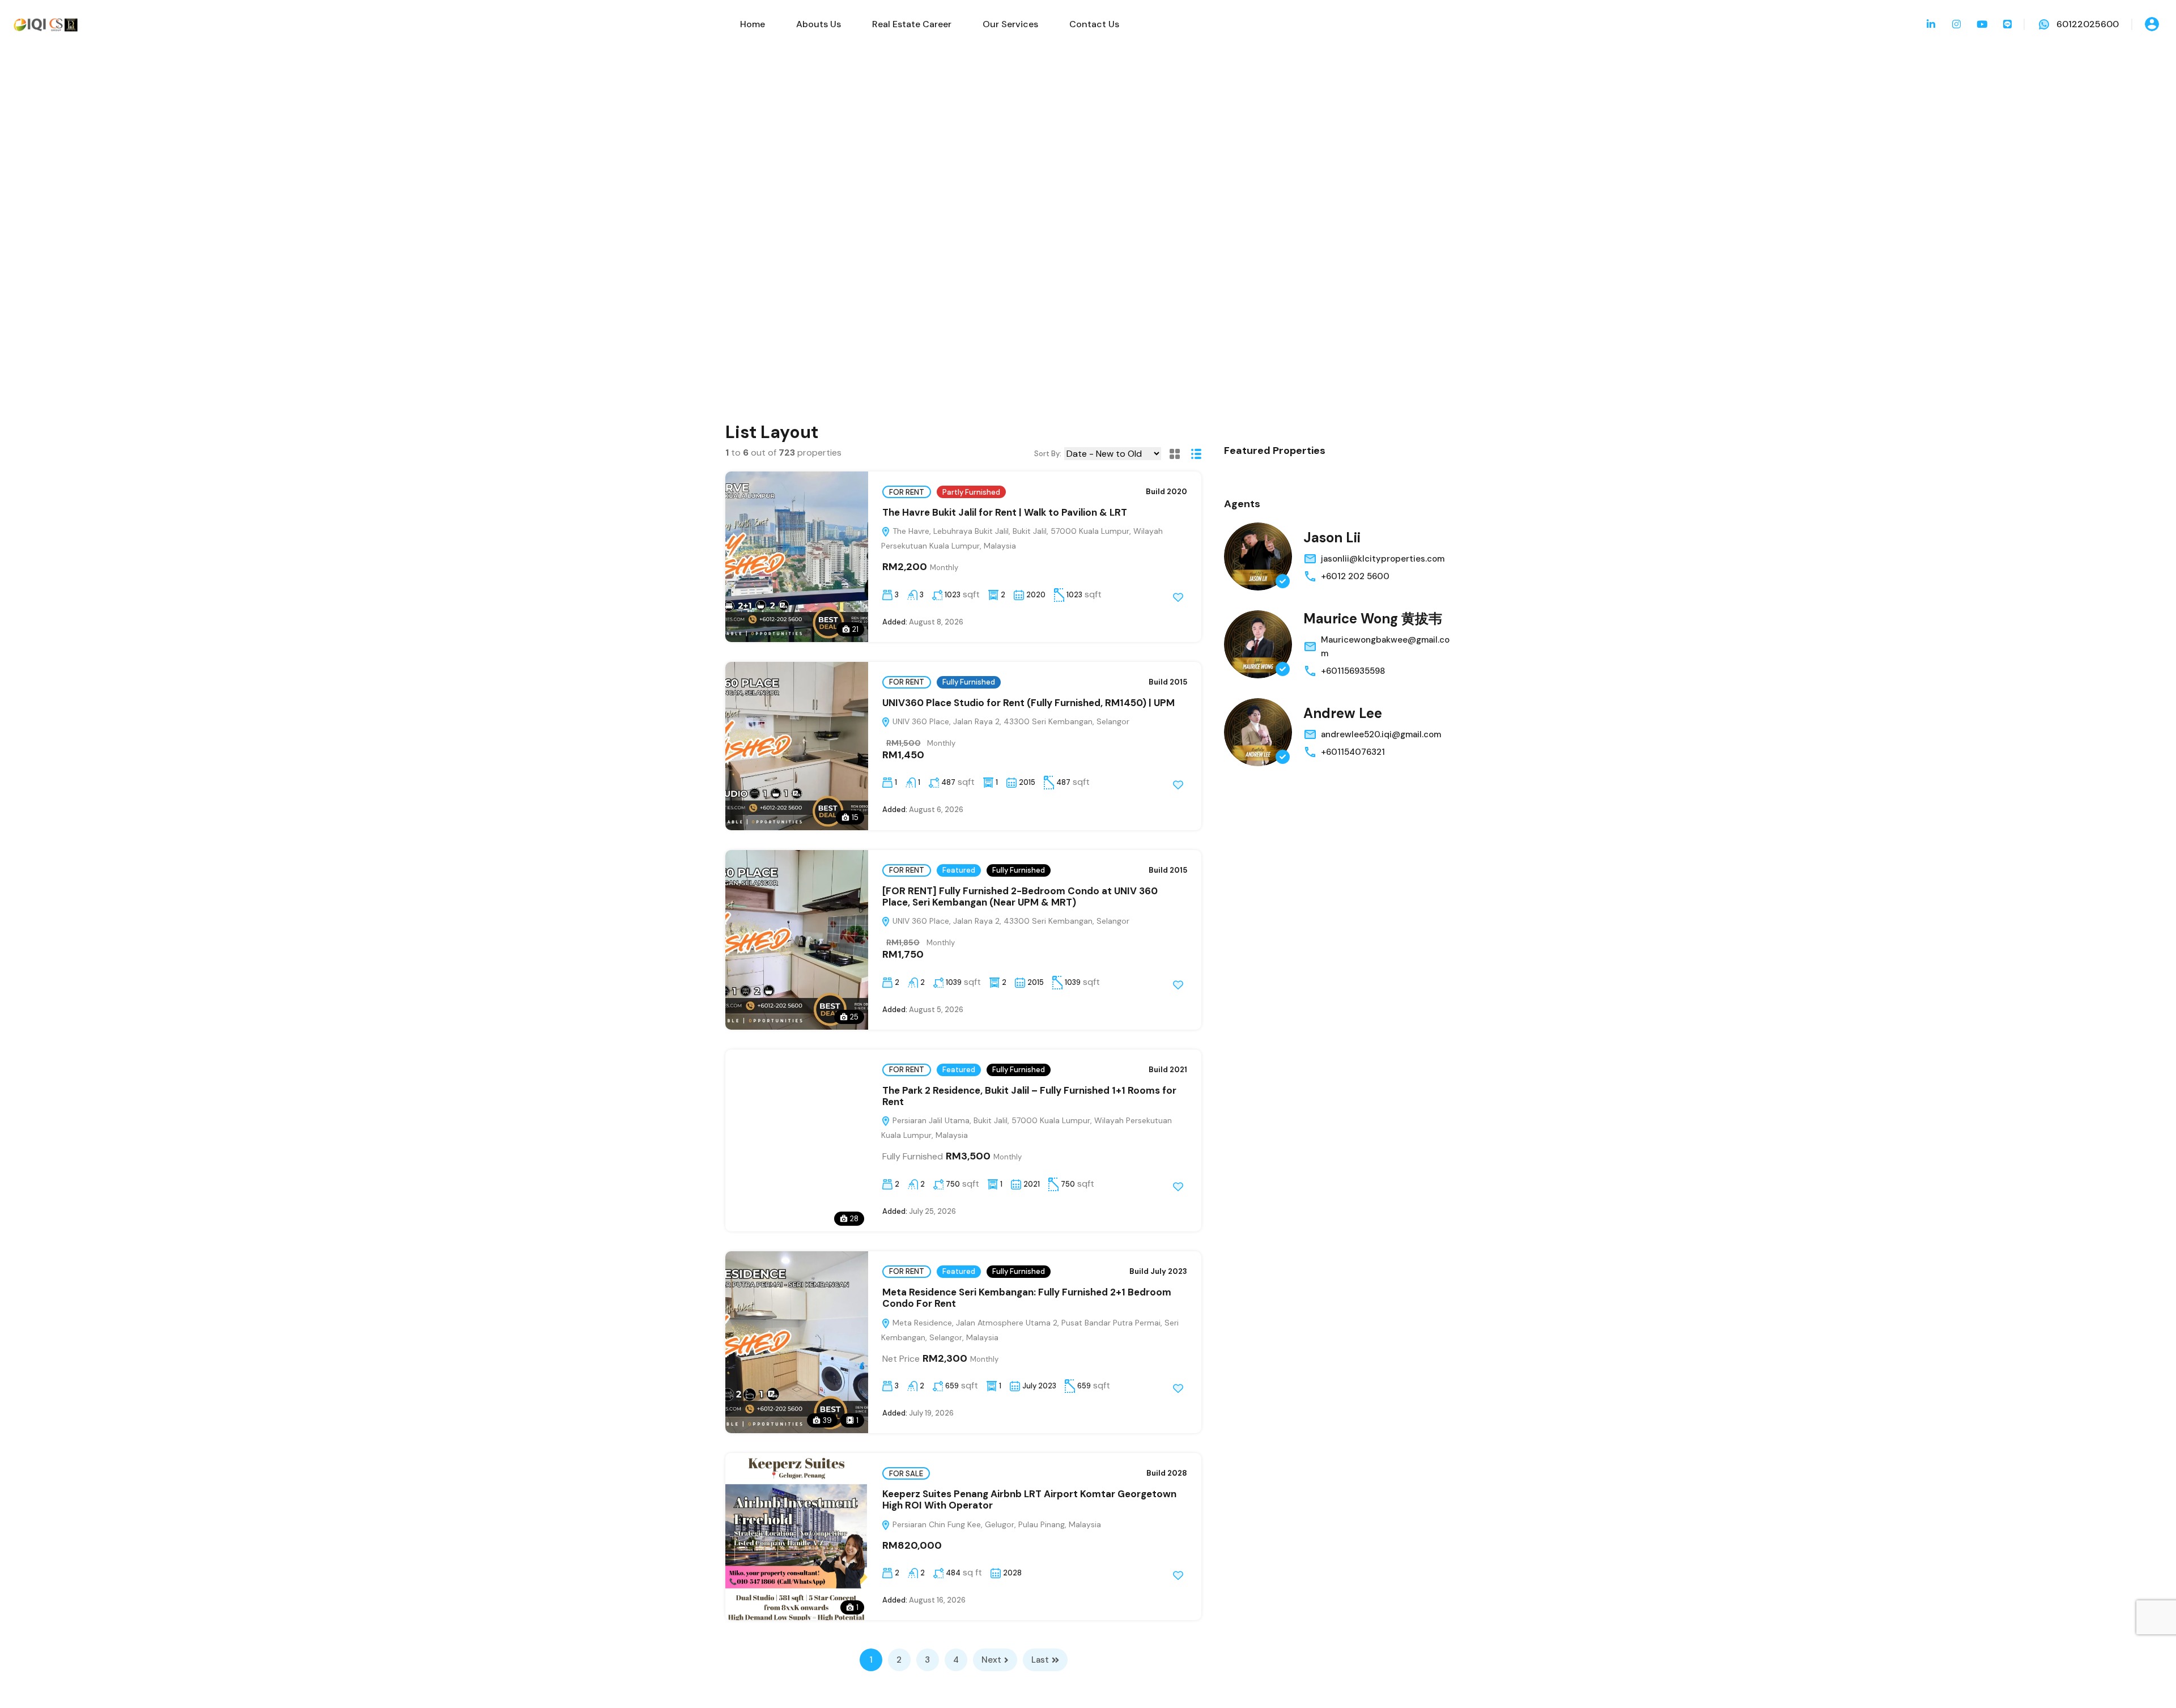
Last (1040, 1660)
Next (991, 1660)
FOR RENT (907, 492)
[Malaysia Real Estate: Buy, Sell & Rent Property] (45, 24)
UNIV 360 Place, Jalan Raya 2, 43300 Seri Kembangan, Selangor (1010, 721)
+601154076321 (1353, 752)
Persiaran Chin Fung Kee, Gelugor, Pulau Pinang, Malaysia (996, 1524)
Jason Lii (1332, 538)
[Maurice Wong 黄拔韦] (1258, 644)
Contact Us (1094, 24)
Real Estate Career (912, 24)
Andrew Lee (1343, 713)
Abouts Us (819, 24)
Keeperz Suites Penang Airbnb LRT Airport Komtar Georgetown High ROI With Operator (1029, 1499)
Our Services (1010, 24)
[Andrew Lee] (1258, 732)
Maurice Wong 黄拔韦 (1373, 619)
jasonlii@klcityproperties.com (1383, 559)
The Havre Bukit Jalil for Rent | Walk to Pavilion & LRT (1005, 512)
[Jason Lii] (1258, 556)
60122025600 (2088, 24)
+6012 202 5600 (1355, 576)
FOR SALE (906, 1474)
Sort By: (1048, 454)
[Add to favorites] (1178, 597)
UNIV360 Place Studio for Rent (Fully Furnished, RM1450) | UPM (1028, 703)
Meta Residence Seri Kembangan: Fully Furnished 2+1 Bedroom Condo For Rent (1027, 1298)
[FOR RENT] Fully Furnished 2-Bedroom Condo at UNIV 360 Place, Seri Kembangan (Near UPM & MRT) (1020, 897)
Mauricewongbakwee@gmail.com (1385, 647)
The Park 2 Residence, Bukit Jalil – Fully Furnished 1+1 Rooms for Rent (1029, 1096)
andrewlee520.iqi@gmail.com (1381, 734)
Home (753, 24)
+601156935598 (1353, 671)
